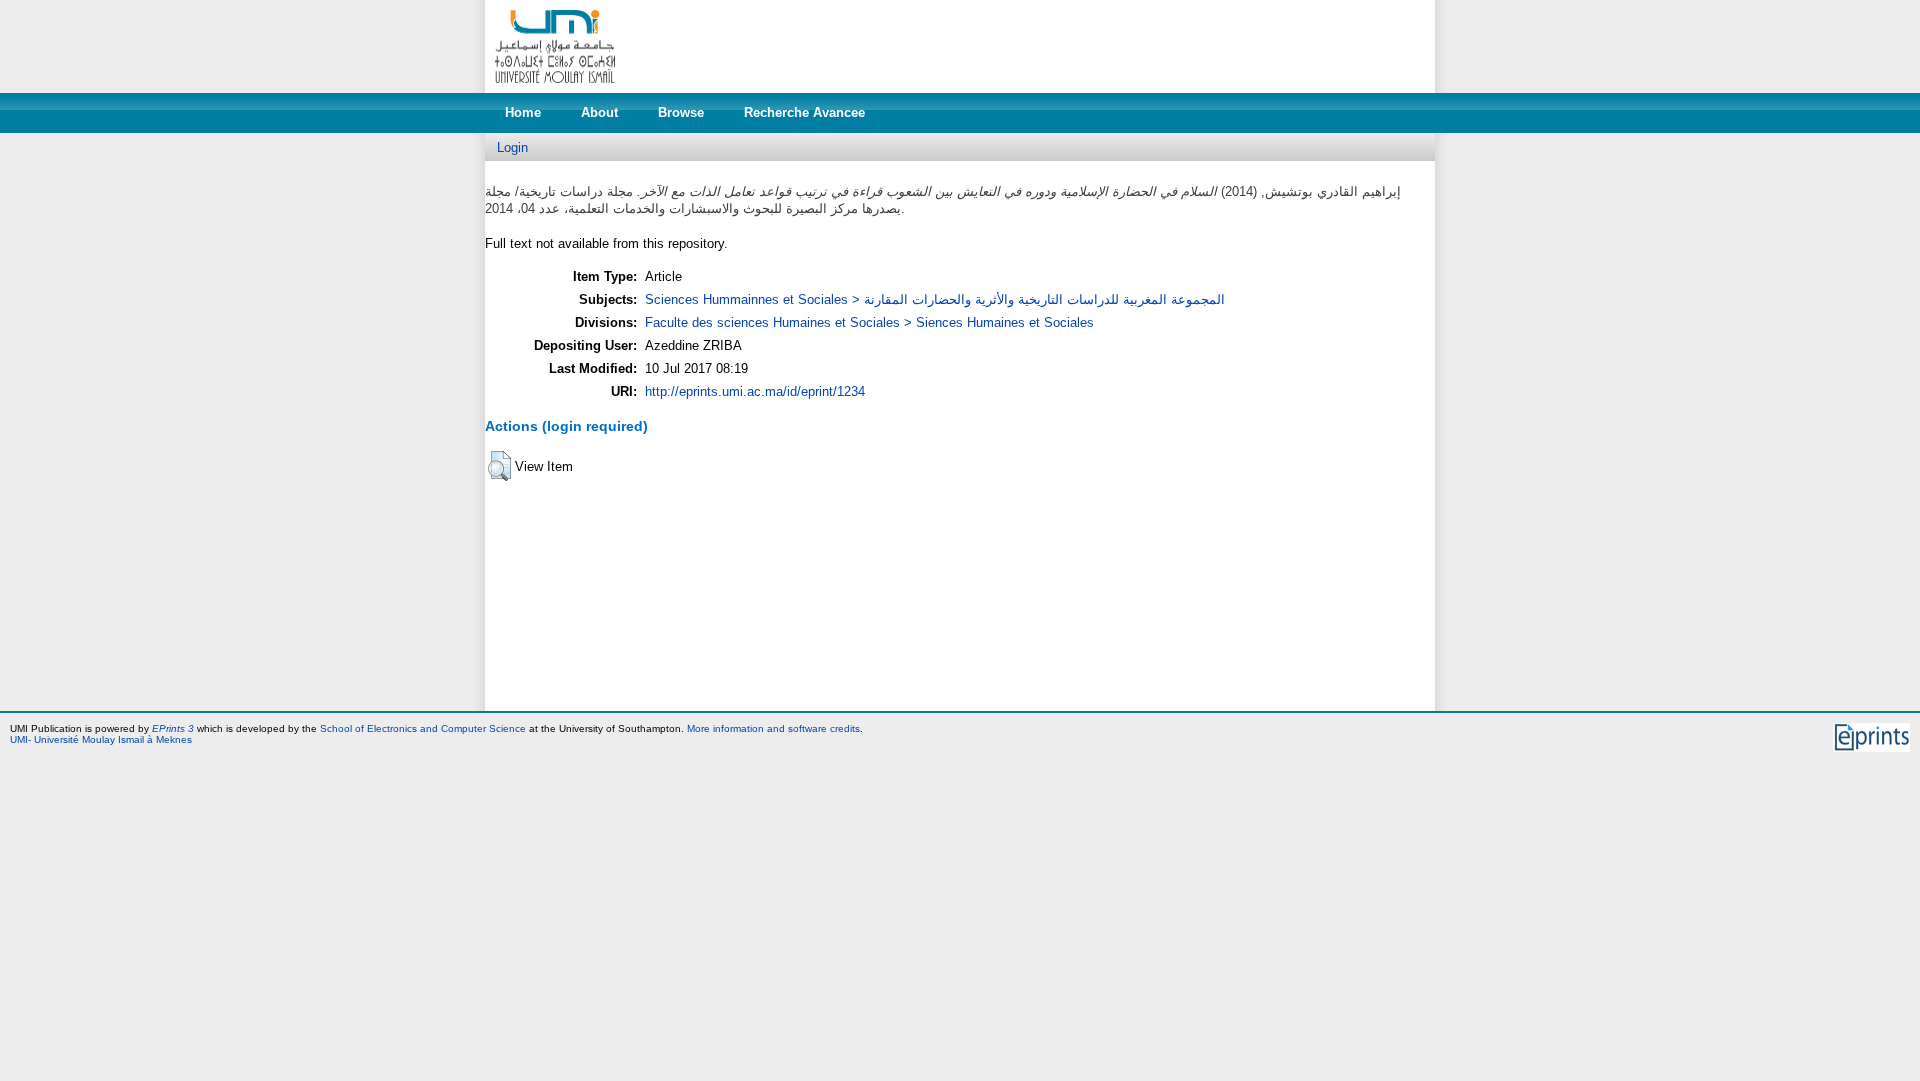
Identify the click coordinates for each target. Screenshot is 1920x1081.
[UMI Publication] (555, 88)
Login (512, 147)
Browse (681, 112)
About (599, 112)
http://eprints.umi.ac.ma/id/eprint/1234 (755, 391)
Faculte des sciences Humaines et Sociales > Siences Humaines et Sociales (869, 322)
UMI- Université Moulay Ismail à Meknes (101, 739)
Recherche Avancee (804, 112)
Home (523, 112)
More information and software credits (773, 728)
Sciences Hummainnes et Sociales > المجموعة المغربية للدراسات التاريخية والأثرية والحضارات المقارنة (935, 299)
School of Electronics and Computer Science (423, 728)
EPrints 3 (173, 728)
